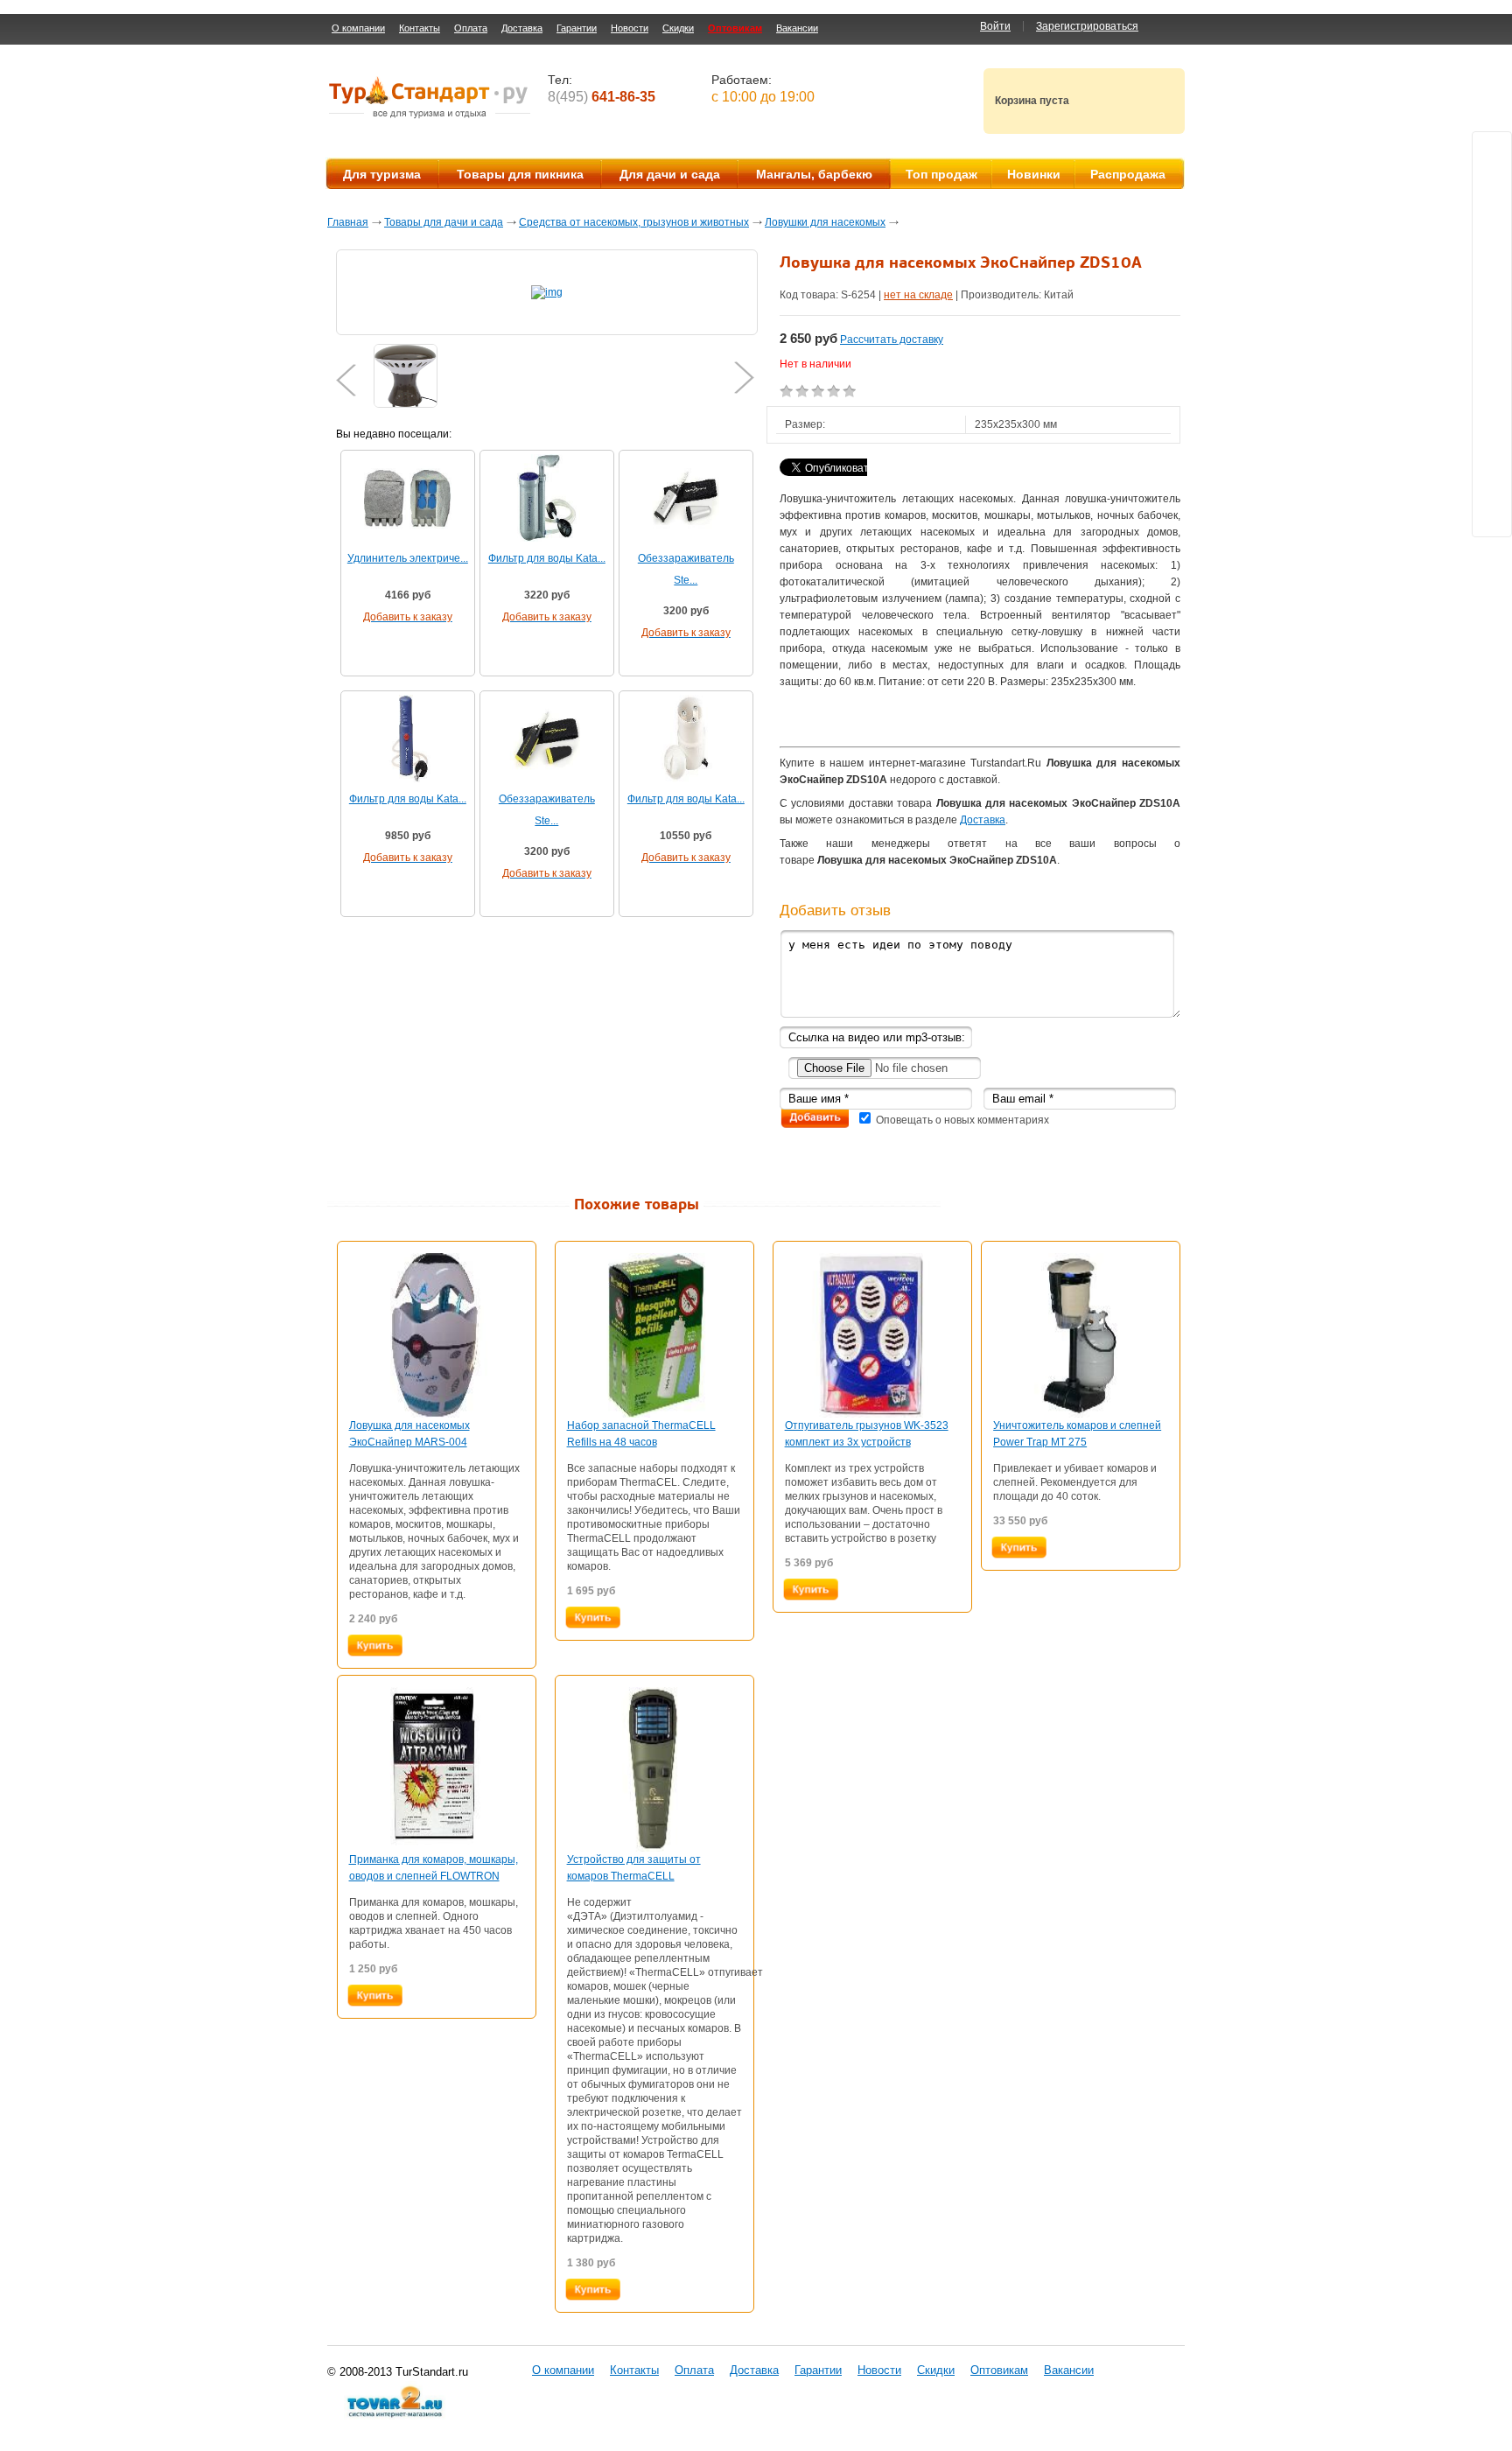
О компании (358, 28)
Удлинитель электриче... (408, 558)
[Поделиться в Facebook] (1492, 284)
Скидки (678, 28)
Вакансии (797, 28)
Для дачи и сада (670, 174)
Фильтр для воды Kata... (547, 558)
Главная (348, 222)
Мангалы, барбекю (814, 174)
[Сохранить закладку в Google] (1492, 384)
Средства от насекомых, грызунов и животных (634, 222)
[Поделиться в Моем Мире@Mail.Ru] (1492, 218)
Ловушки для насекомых (825, 222)
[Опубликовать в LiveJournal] (1492, 484)
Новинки (1034, 174)
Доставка (522, 28)
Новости (630, 28)
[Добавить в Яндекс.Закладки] (1492, 517)
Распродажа (1128, 174)
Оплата (471, 28)
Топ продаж (941, 174)
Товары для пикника (520, 174)
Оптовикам (735, 28)
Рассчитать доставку (892, 340)
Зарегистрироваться (1087, 26)
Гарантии (577, 28)
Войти (995, 26)
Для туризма (382, 174)
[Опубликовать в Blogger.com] (1492, 417)
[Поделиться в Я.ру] (1492, 318)
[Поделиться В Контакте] (1492, 185)
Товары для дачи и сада (444, 222)
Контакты (420, 28)
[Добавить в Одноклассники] (1492, 251)
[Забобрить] (1492, 351)
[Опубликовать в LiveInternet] (1492, 451)
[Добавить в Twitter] (1492, 151)
